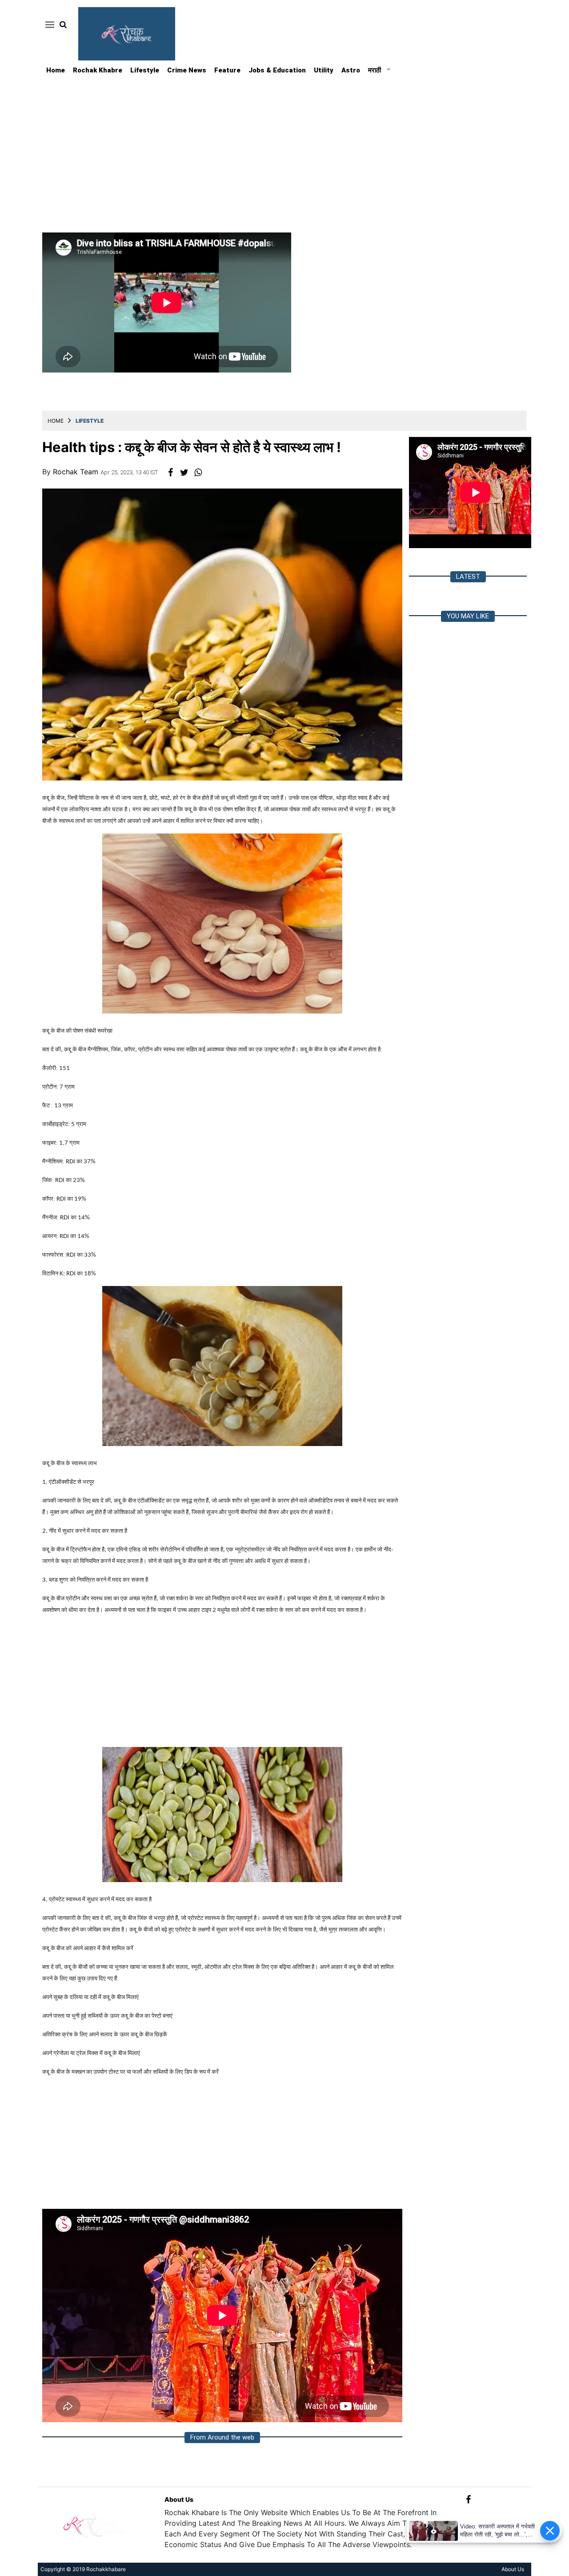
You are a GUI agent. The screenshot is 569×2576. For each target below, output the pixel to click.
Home (56, 70)
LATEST (468, 577)
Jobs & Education (277, 70)
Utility (324, 70)
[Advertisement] (284, 144)
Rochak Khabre (98, 70)
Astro (351, 70)
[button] (48, 24)
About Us (179, 2499)
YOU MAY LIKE (468, 616)
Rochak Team (77, 472)
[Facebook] (468, 2499)
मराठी (375, 70)
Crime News (187, 70)
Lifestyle (145, 70)
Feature (227, 70)
